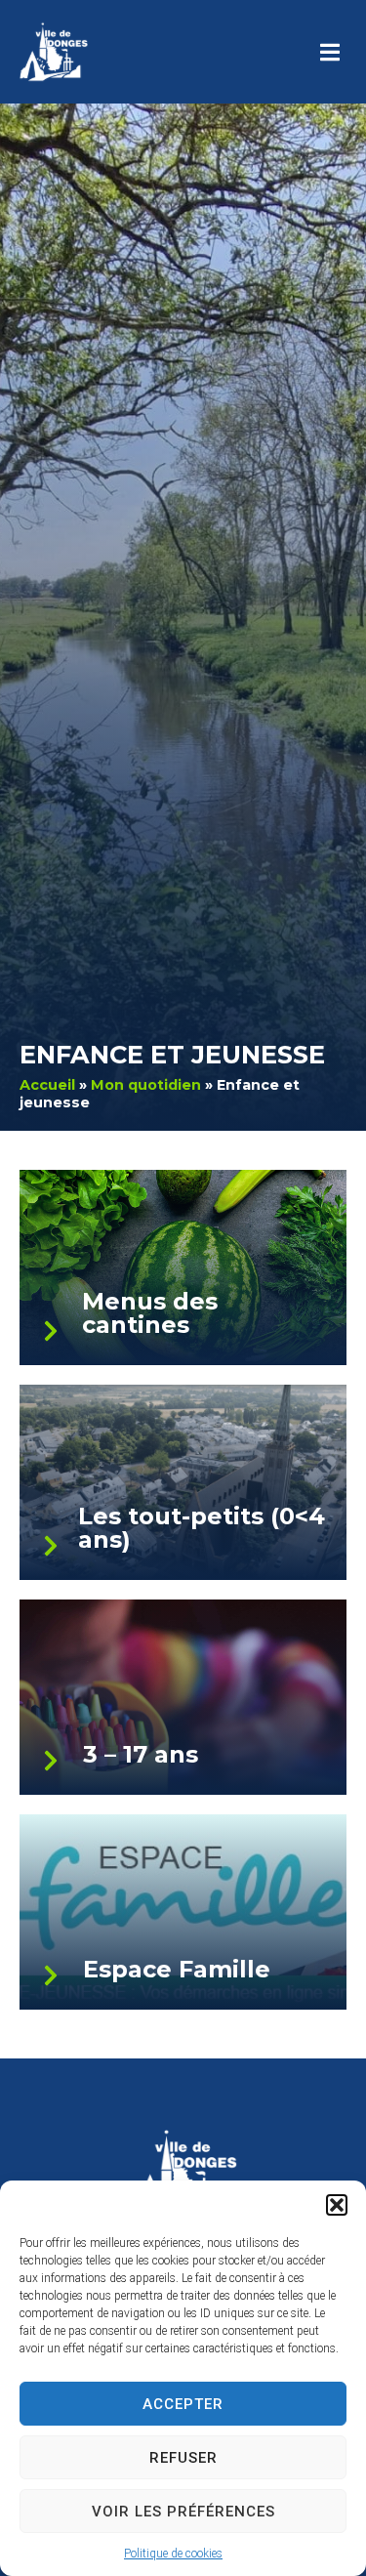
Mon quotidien (146, 1085)
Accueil (47, 1085)
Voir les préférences (183, 2512)
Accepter (183, 2404)
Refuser (183, 2458)
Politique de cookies (173, 2554)
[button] (337, 2205)
